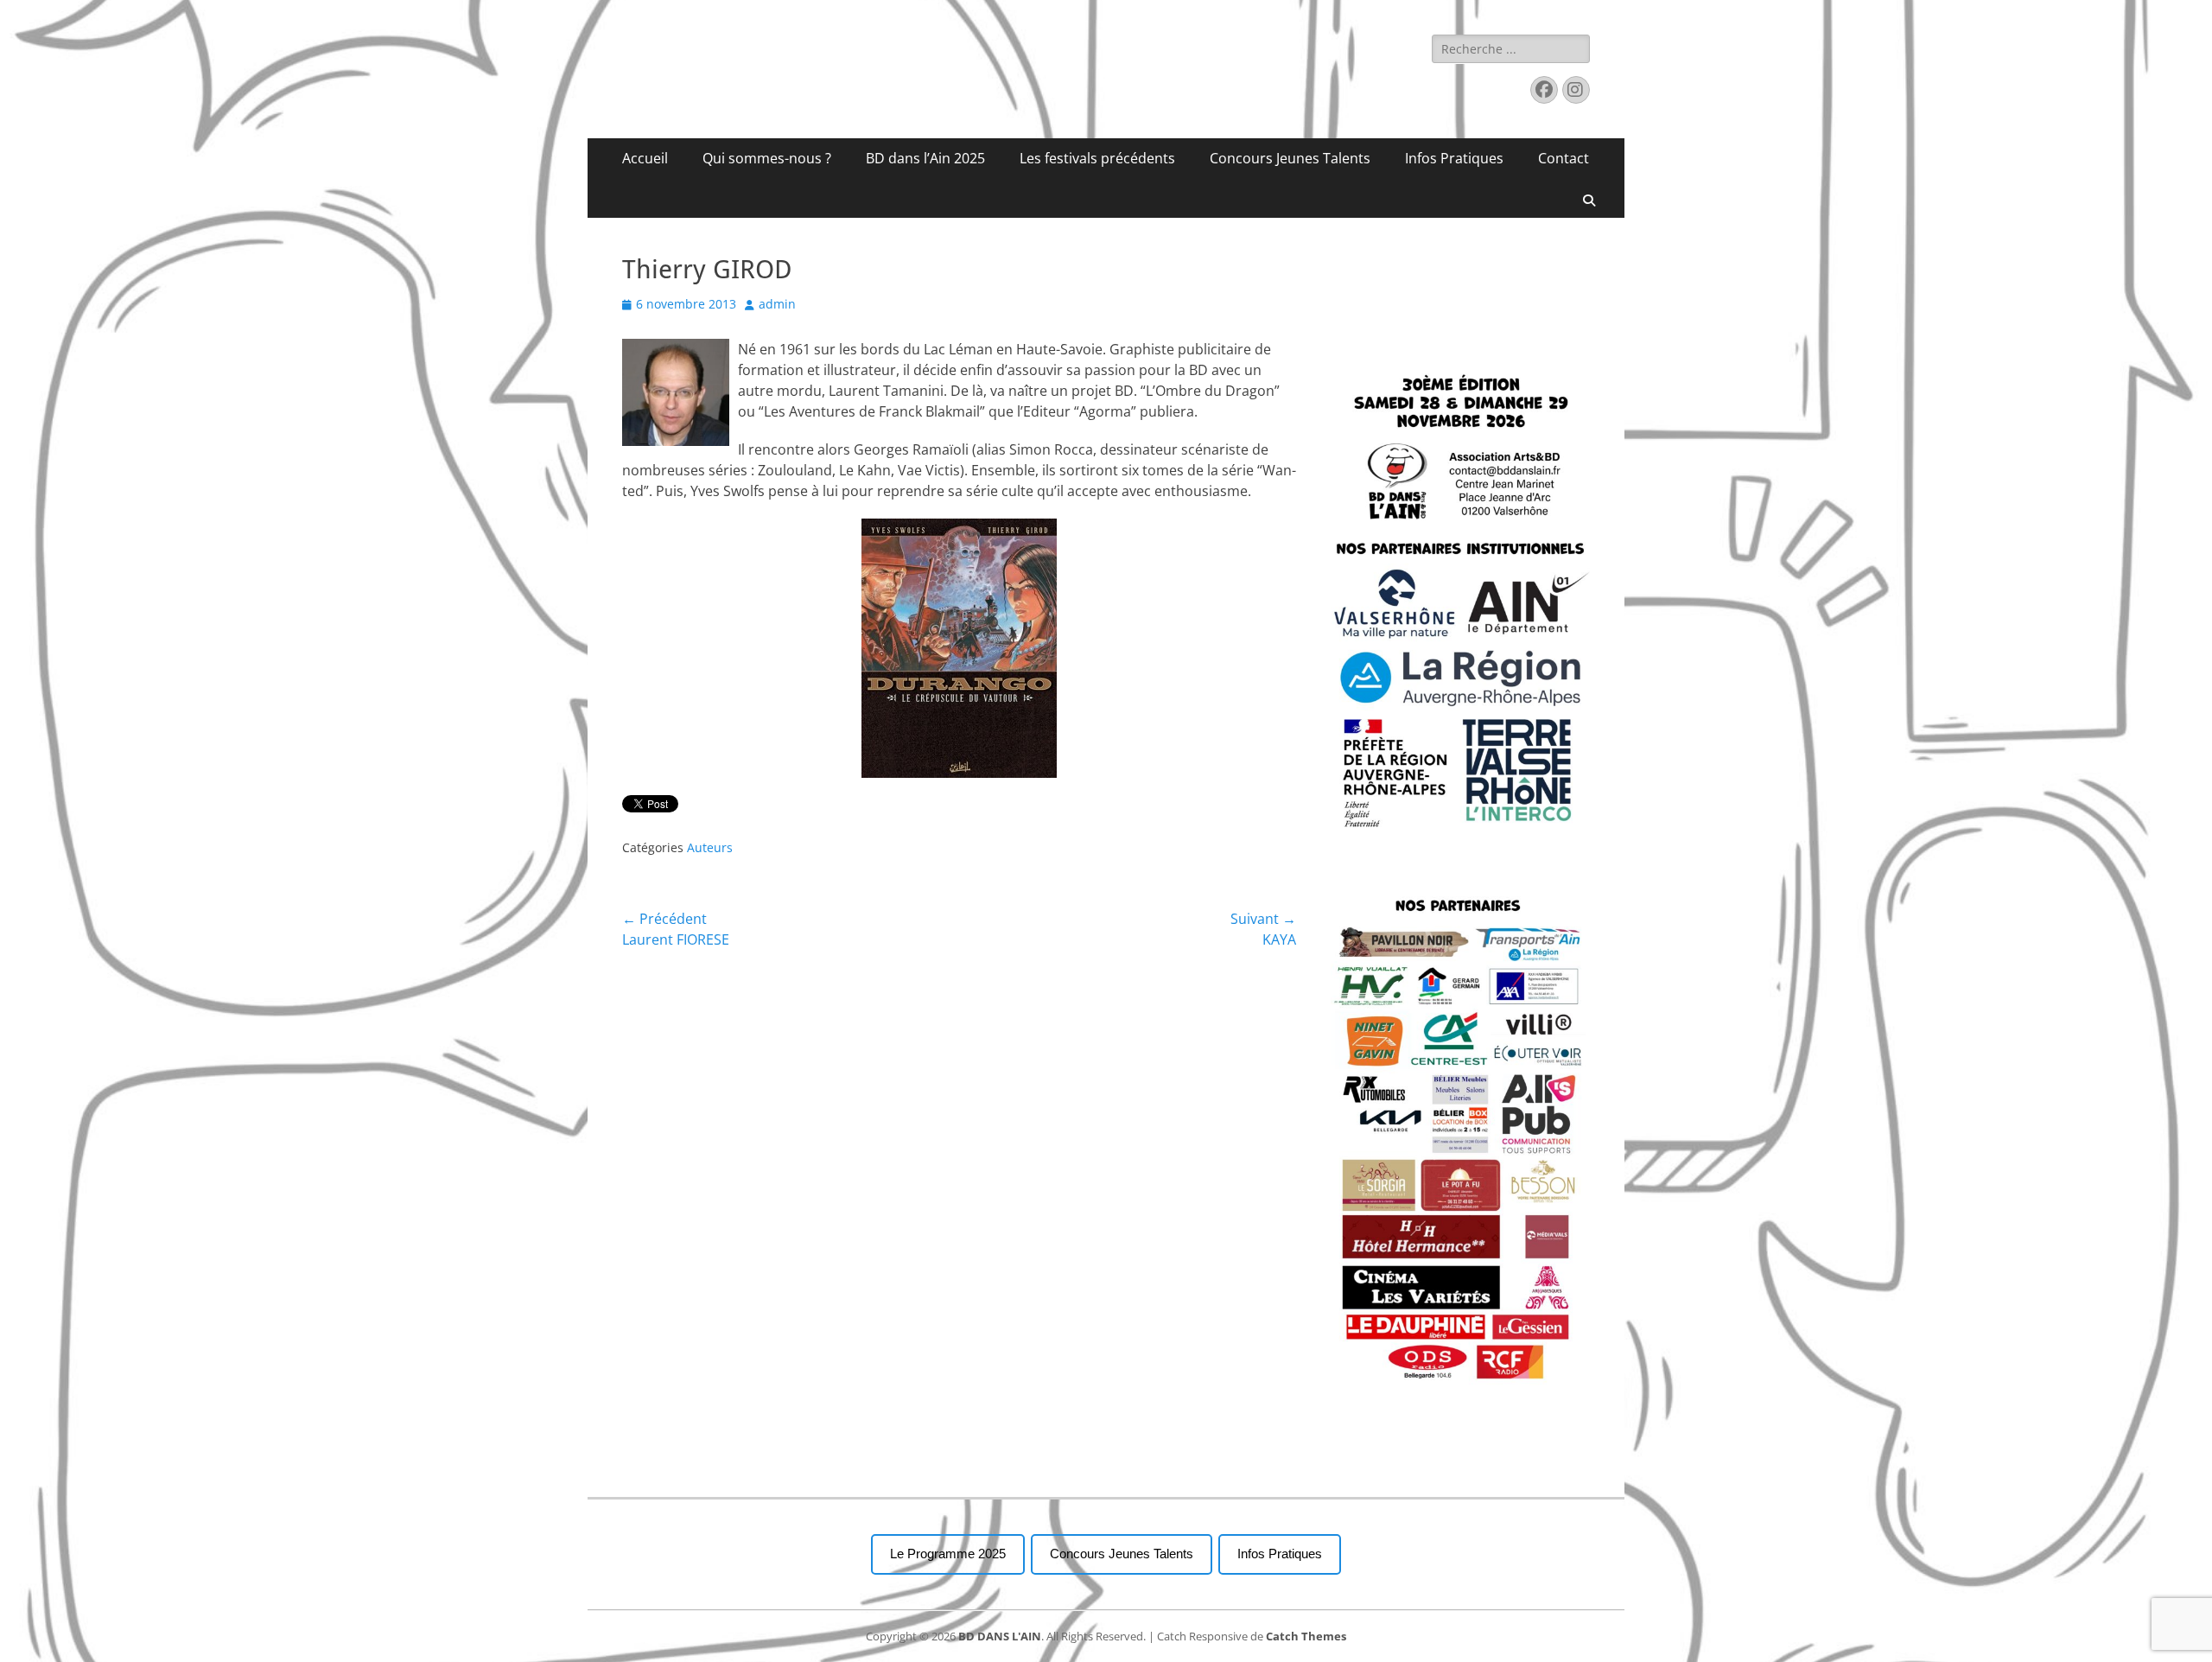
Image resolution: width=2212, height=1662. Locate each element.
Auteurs (710, 847)
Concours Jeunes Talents (1290, 158)
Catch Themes (1306, 1636)
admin (777, 304)
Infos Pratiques (1454, 158)
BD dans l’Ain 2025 (925, 158)
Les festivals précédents (1097, 158)
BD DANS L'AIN (1000, 1636)
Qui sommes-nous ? (767, 158)
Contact (1564, 158)
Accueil (645, 158)
